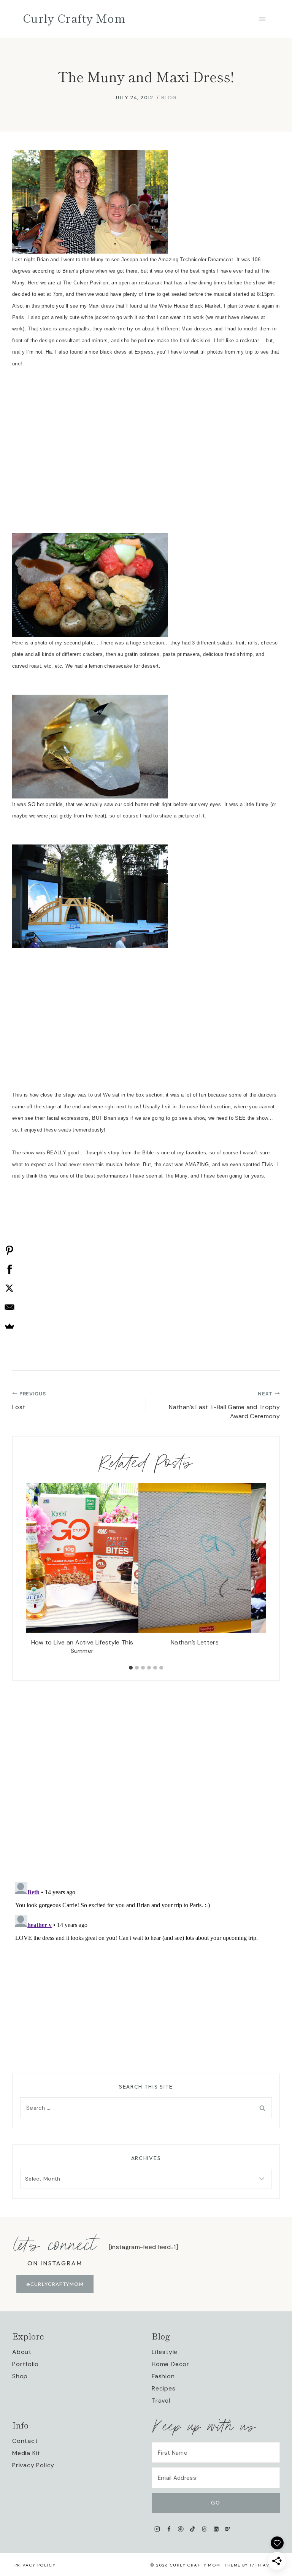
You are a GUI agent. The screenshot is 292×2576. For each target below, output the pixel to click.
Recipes (164, 2388)
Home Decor (171, 2364)
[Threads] (204, 2529)
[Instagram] (157, 2529)
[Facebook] (169, 2529)
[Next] (255, 1572)
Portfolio (25, 2364)
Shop (20, 2376)
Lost (29, 1401)
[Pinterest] (181, 2529)
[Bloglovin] (228, 2529)
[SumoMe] (10, 1326)
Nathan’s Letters (195, 1642)
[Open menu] (262, 19)
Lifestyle (165, 2352)
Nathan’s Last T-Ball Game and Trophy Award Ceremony (224, 1405)
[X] (10, 1288)
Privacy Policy (33, 2465)
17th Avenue (266, 2565)
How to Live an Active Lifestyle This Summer (82, 1647)
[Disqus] (146, 1776)
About (22, 2352)
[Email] (10, 1307)
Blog (169, 97)
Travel (161, 2401)
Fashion (163, 2376)
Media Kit (26, 2453)
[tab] (131, 1668)
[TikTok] (193, 2529)
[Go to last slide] (36, 1572)
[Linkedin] (216, 2529)
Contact (25, 2441)
